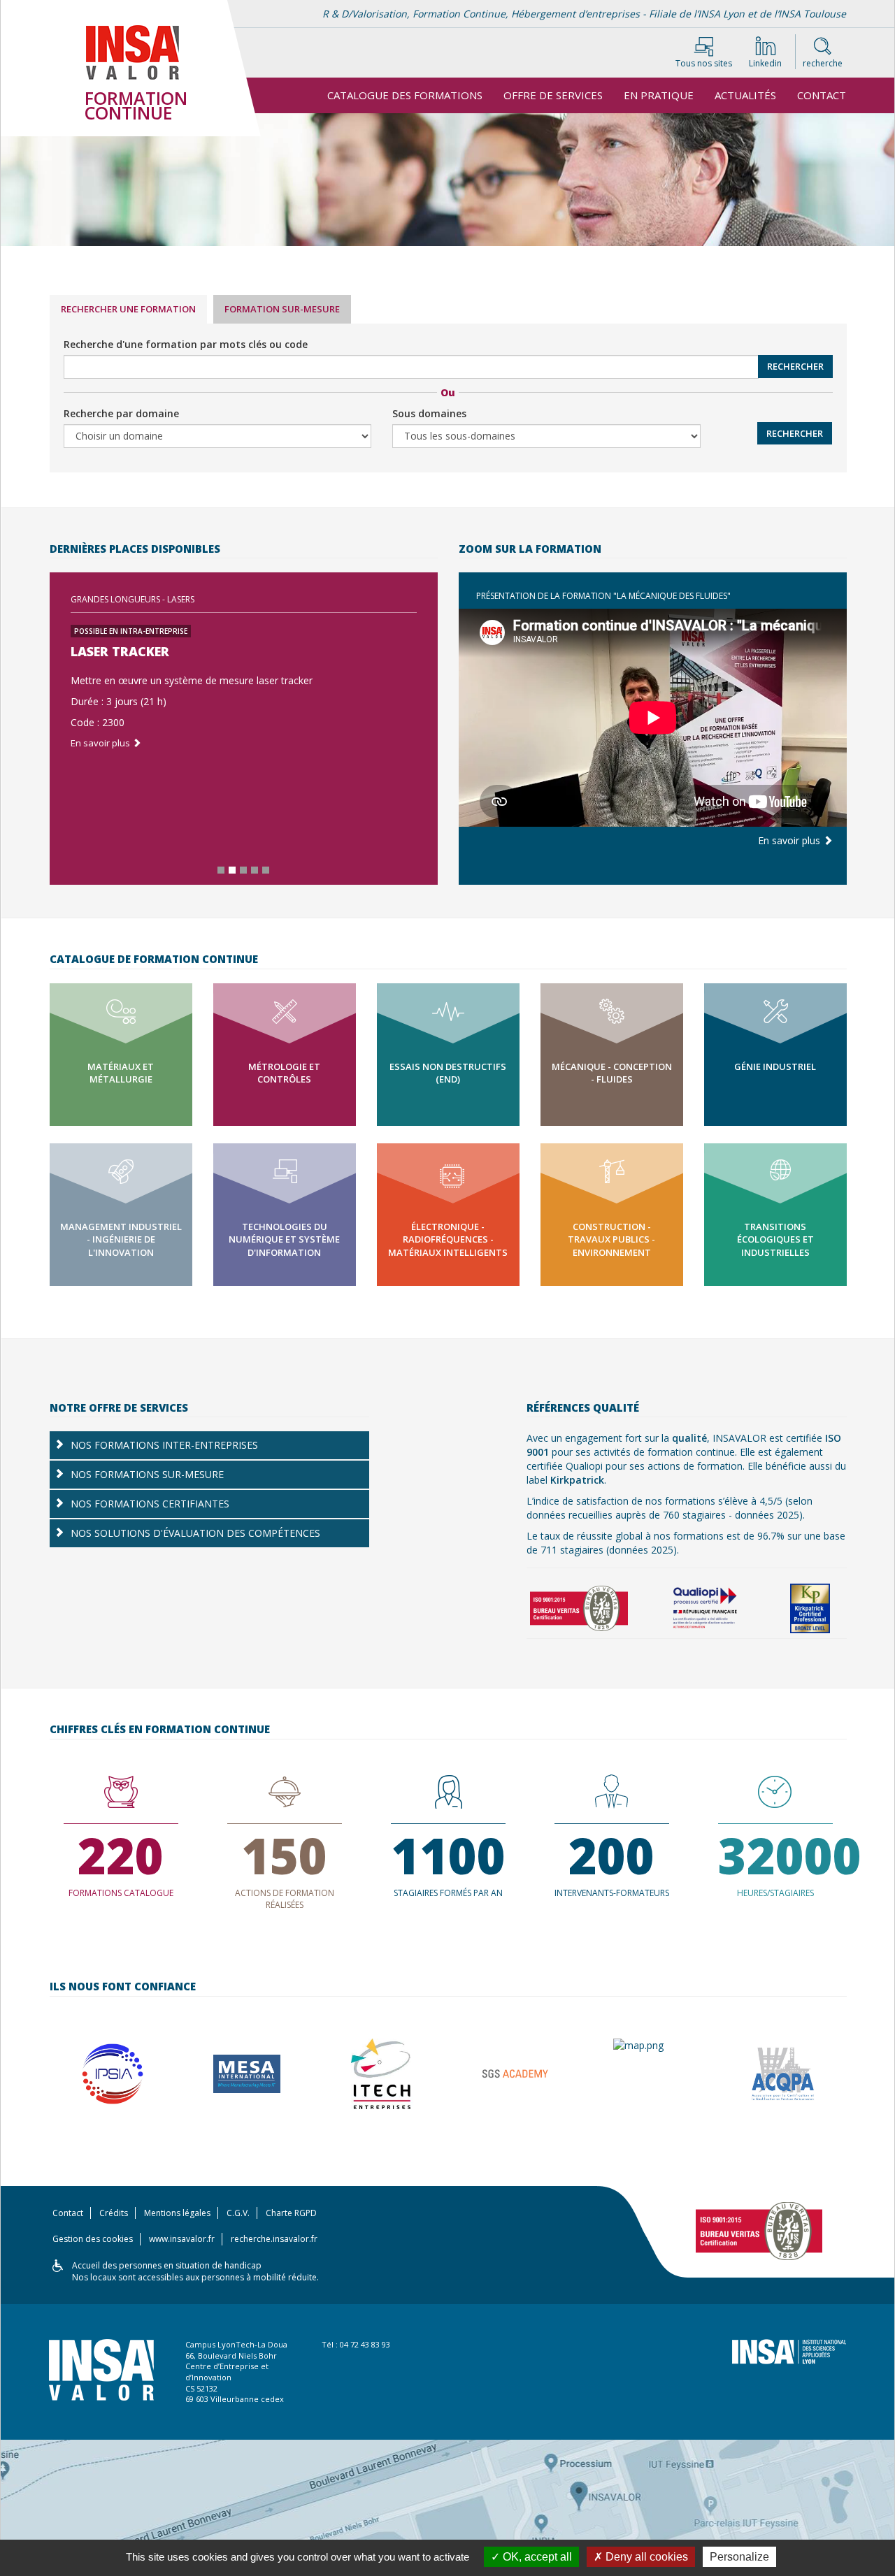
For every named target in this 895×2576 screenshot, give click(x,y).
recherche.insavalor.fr (274, 2239)
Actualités (745, 95)
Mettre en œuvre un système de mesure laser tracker (192, 680)
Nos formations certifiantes (150, 1504)
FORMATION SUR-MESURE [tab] (282, 309)
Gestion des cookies (93, 2239)
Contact (822, 95)
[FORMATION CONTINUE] (147, 73)
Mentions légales (177, 2213)
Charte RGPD (291, 2213)
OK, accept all (536, 2557)
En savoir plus (101, 743)
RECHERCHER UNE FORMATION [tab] (128, 309)
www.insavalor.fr (182, 2239)
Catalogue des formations (405, 95)
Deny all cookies (645, 2557)
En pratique (659, 95)
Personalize (739, 2557)
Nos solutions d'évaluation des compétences (195, 1533)
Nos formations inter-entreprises (164, 1445)
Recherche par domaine (121, 413)
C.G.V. (238, 2213)
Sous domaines (429, 413)
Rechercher (795, 366)
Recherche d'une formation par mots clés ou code (186, 344)
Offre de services (553, 95)
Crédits (114, 2213)
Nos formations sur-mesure (147, 1474)
